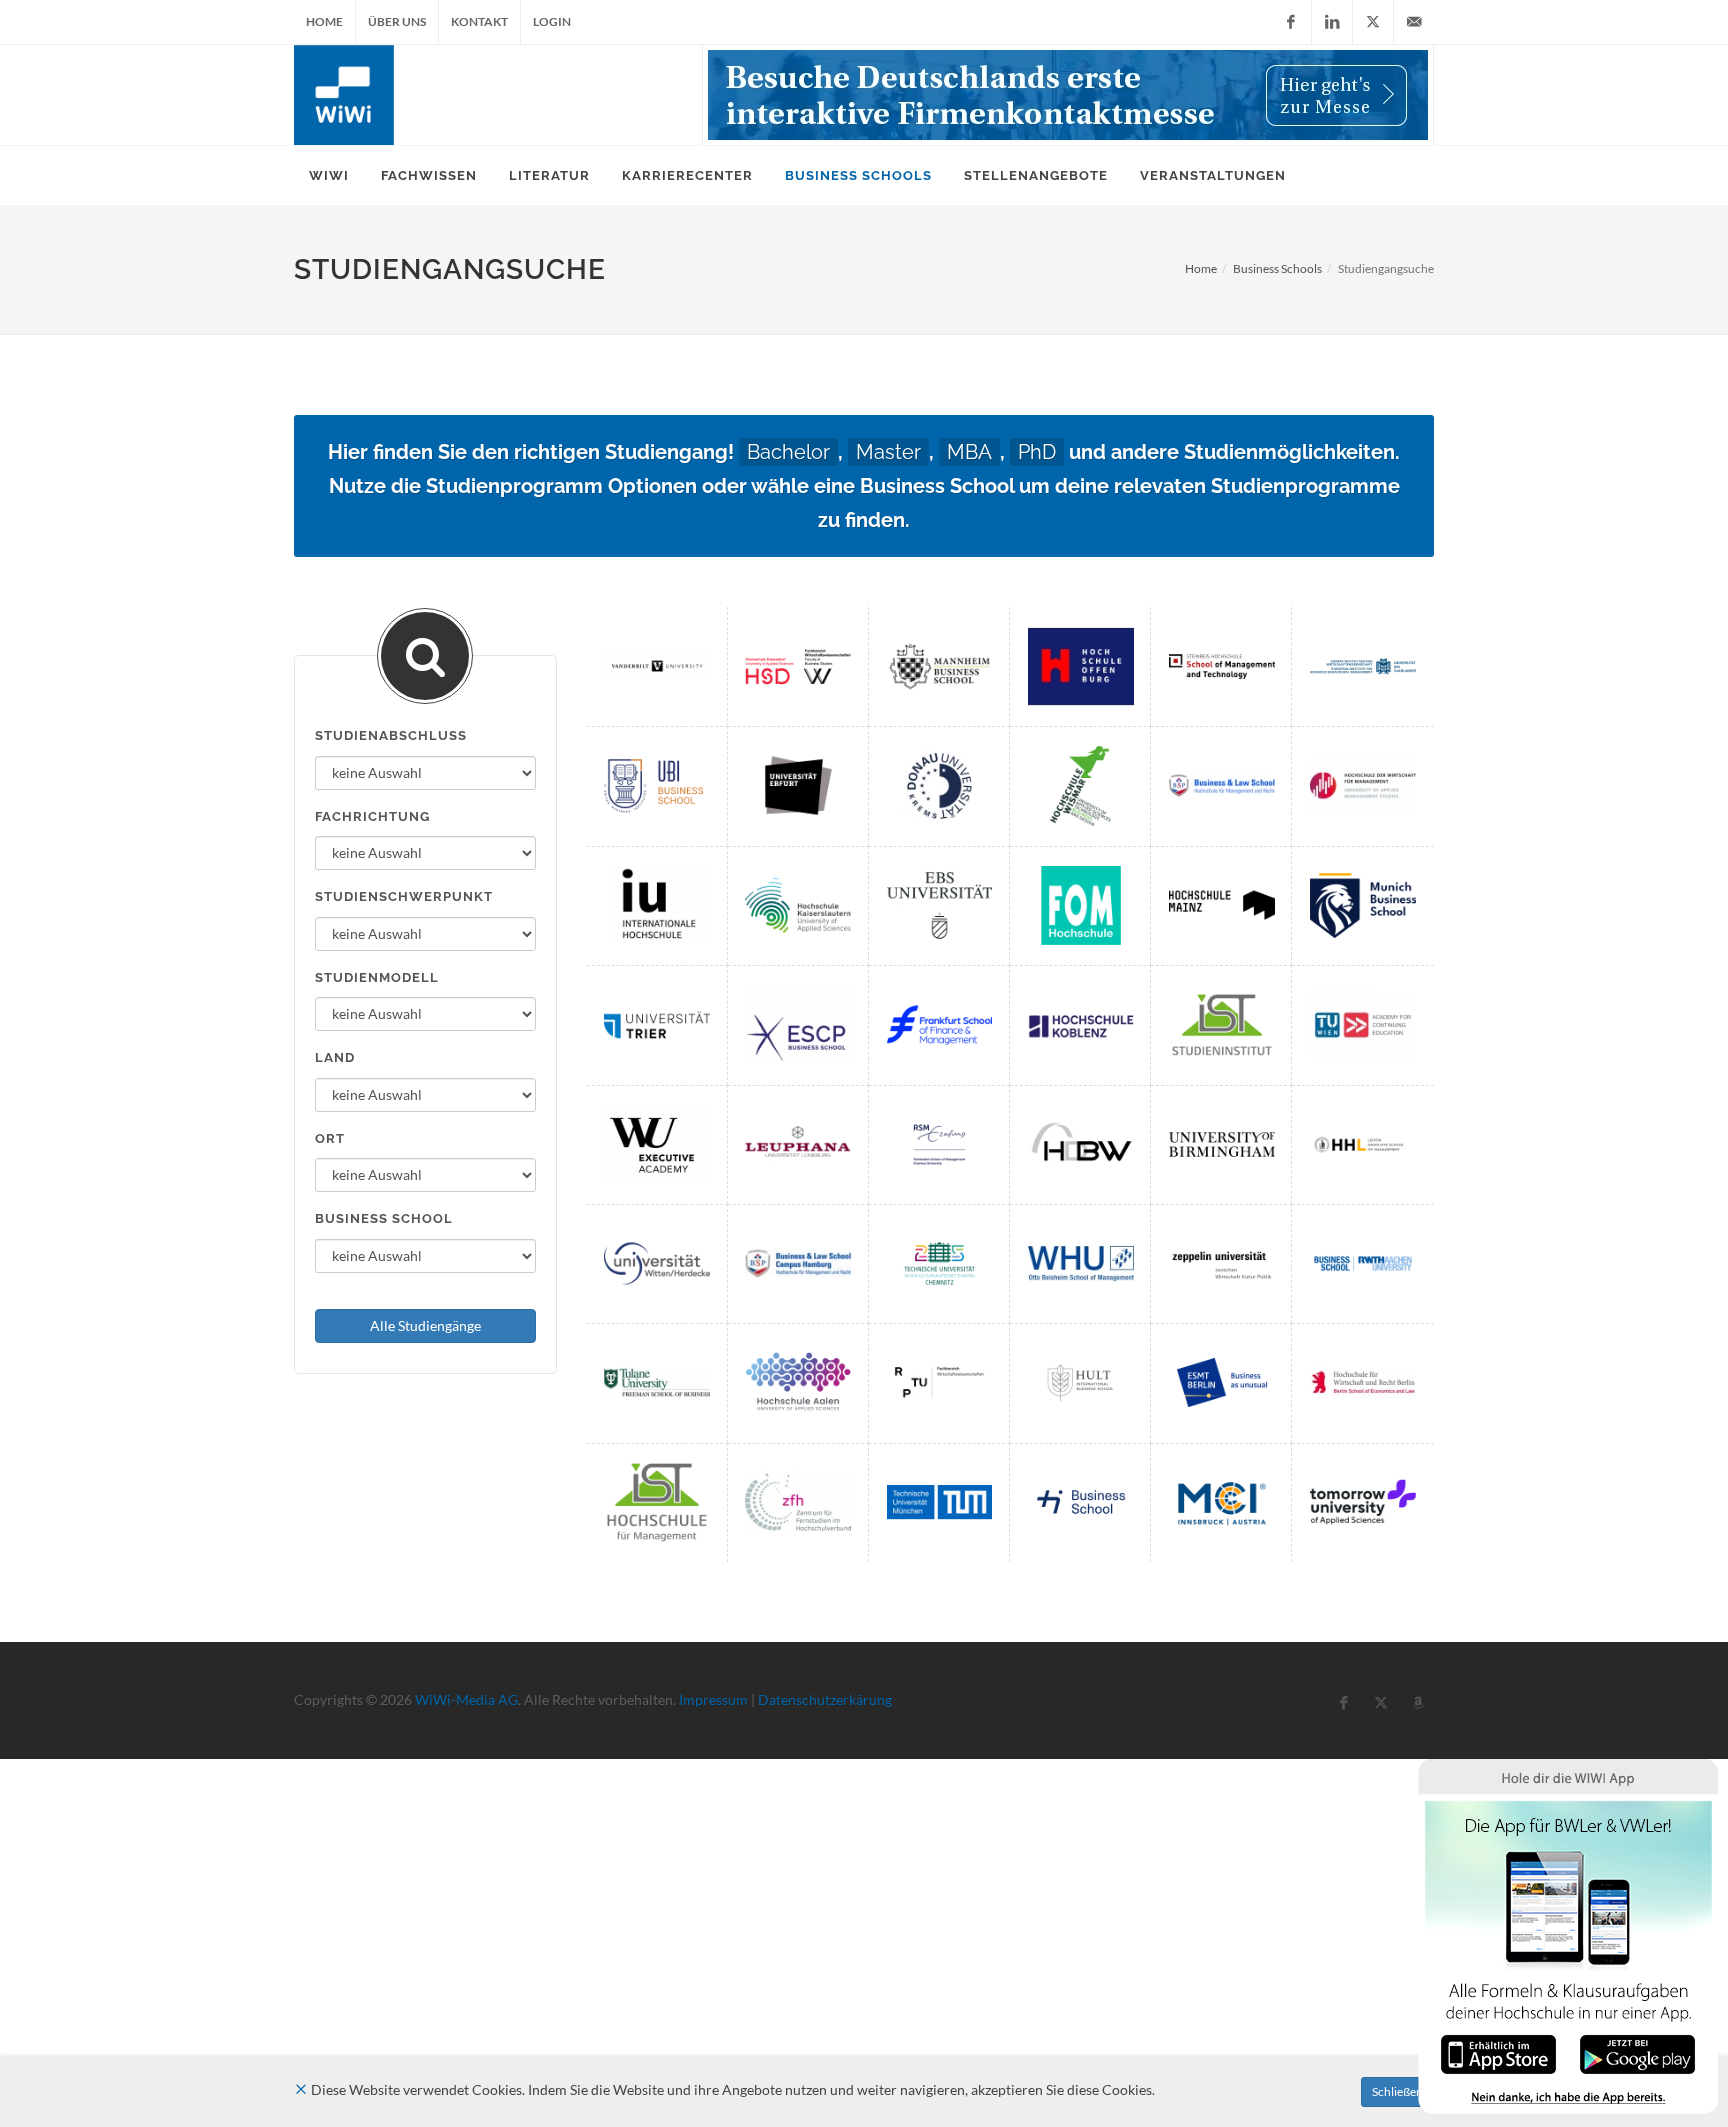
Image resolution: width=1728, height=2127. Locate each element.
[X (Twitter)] (1373, 22)
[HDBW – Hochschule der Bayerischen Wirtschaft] (1081, 1144)
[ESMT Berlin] (1222, 1382)
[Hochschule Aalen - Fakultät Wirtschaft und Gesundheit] (798, 1382)
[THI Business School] (1081, 1502)
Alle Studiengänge (425, 1325)
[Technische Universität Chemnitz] (940, 1263)
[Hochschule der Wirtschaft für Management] (1363, 785)
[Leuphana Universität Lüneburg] (798, 1144)
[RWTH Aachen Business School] (1363, 1263)
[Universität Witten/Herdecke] (657, 1263)
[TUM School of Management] (940, 1502)
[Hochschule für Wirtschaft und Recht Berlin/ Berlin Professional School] (1363, 1382)
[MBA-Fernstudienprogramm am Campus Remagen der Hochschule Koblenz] (1081, 1024)
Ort (330, 1138)
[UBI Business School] (657, 785)
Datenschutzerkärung (825, 1699)
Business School (384, 1218)
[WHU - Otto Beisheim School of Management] (1081, 1263)
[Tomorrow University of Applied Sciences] (1363, 1502)
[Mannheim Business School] (940, 666)
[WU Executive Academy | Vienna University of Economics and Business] (657, 1144)
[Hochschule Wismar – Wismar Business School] (1081, 785)
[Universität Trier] (657, 1024)
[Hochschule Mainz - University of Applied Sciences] (1222, 905)
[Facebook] (1291, 22)
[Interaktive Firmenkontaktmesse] (1068, 95)
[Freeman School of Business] (657, 1382)
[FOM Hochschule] (1081, 905)
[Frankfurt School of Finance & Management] (940, 1024)
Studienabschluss (391, 735)
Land (335, 1057)
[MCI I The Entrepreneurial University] (1222, 1502)
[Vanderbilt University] (657, 666)
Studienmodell (377, 977)
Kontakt (479, 21)
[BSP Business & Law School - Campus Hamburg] (798, 1263)
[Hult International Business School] (1081, 1382)
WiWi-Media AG (466, 1699)
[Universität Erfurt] (798, 785)
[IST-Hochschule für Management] (657, 1502)
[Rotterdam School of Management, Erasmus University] (940, 1144)
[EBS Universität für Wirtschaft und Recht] (940, 905)
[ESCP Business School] (798, 1024)
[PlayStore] (1637, 2052)
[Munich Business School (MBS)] (1363, 905)
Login (552, 21)
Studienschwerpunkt (404, 896)
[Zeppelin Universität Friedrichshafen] (1222, 1263)
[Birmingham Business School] (1222, 1144)
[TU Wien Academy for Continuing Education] (1363, 1024)
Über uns (397, 21)
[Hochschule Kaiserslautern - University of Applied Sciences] (798, 905)
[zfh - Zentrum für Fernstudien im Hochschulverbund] (798, 1502)
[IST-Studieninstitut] (1222, 1024)
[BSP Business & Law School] (1222, 785)
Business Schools (1277, 268)
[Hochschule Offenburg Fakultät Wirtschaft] (1081, 666)
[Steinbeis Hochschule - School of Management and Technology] (1222, 666)
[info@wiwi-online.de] (1414, 22)
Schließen (1397, 2091)
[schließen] (301, 2089)
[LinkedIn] (1332, 22)
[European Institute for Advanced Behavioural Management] (1363, 666)
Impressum (713, 1699)
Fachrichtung (372, 816)
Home (324, 21)
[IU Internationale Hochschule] (657, 905)
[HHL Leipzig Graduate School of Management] (1363, 1144)
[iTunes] (1498, 2052)
